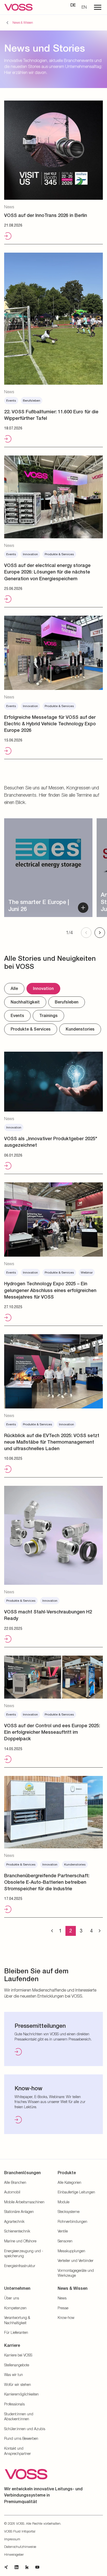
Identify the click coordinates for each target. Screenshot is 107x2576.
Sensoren (65, 2241)
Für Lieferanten (16, 2332)
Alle (14, 988)
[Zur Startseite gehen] (18, 7)
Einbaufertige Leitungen (76, 2192)
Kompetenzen (15, 2308)
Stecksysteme (69, 2212)
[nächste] (100, 1931)
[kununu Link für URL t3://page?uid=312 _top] (27, 2567)
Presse (63, 2308)
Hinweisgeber (14, 2554)
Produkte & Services (31, 1029)
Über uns (12, 2298)
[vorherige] (52, 1931)
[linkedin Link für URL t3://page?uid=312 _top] (17, 2567)
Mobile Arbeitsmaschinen (24, 2202)
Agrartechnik (14, 2221)
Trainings (48, 1016)
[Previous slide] (86, 933)
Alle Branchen (15, 2182)
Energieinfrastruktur (20, 2266)
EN (84, 7)
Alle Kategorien (69, 2182)
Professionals (14, 2404)
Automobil (12, 2192)
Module (63, 2202)
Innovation (43, 988)
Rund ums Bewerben (21, 2438)
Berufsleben (67, 1002)
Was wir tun (14, 2375)
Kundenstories (80, 1029)
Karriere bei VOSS (18, 2355)
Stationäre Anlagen (19, 2212)
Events (17, 1016)
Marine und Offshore (20, 2241)
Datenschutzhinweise (20, 2547)
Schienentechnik (17, 2231)
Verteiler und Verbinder (76, 2260)
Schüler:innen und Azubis (25, 2429)
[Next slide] (100, 933)
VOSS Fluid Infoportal (20, 2531)
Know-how (66, 2318)
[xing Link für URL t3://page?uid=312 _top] (6, 2567)
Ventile (63, 2231)
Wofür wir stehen (18, 2384)
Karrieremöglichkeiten (21, 2394)
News (62, 2298)
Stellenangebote (17, 2365)
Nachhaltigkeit (25, 1002)
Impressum (12, 2539)
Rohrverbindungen (72, 2221)
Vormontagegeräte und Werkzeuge (76, 2273)
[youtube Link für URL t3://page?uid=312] (37, 2567)
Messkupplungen (71, 2251)
